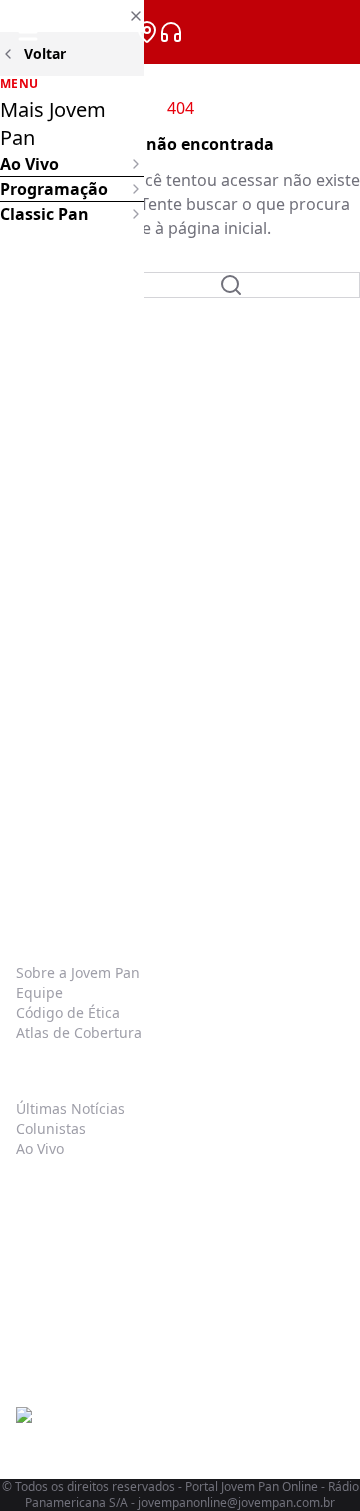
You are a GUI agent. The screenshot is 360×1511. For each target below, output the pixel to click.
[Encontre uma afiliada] (147, 32)
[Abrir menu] (28, 32)
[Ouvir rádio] (171, 32)
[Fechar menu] (72, 16)
